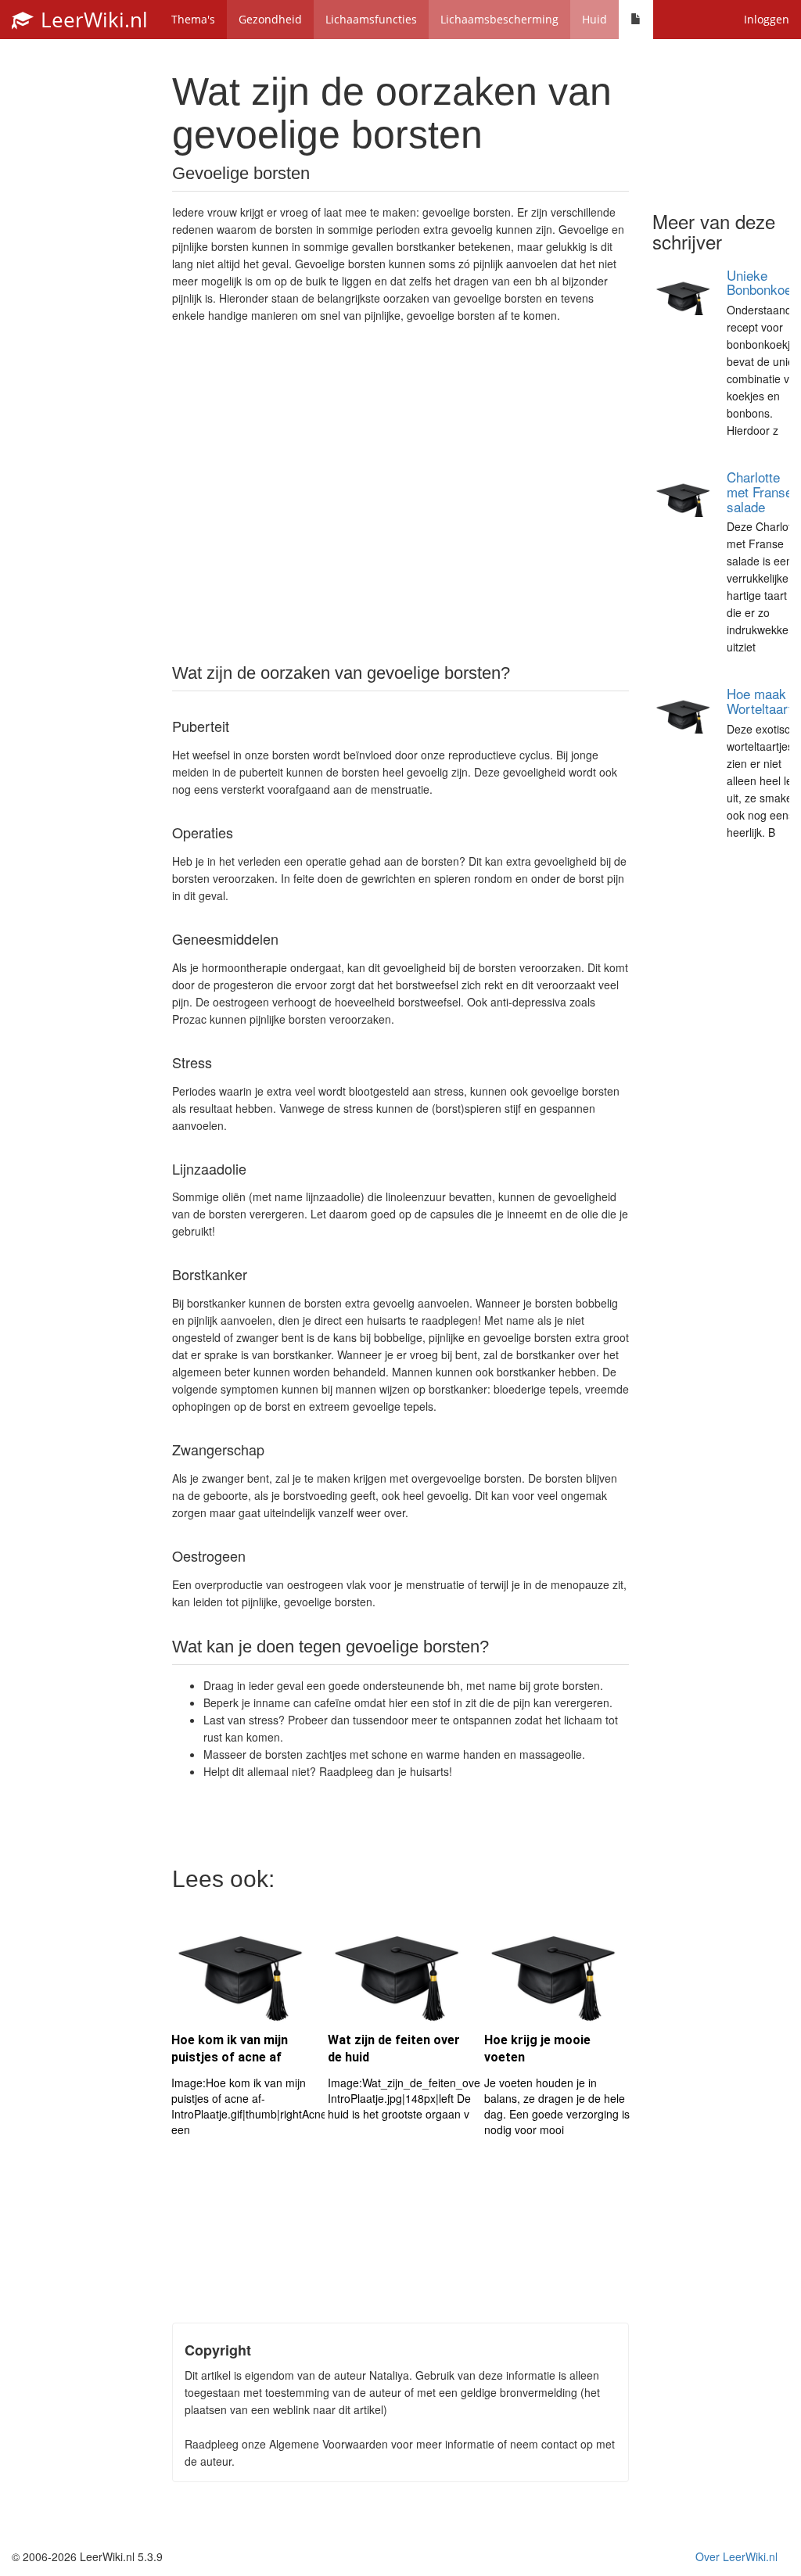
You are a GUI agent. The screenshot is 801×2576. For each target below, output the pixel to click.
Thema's (193, 19)
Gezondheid (270, 19)
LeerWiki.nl (92, 20)
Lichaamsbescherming (499, 19)
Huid (594, 19)
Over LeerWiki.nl (736, 2556)
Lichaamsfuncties (371, 19)
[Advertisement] (400, 492)
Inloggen (767, 19)
